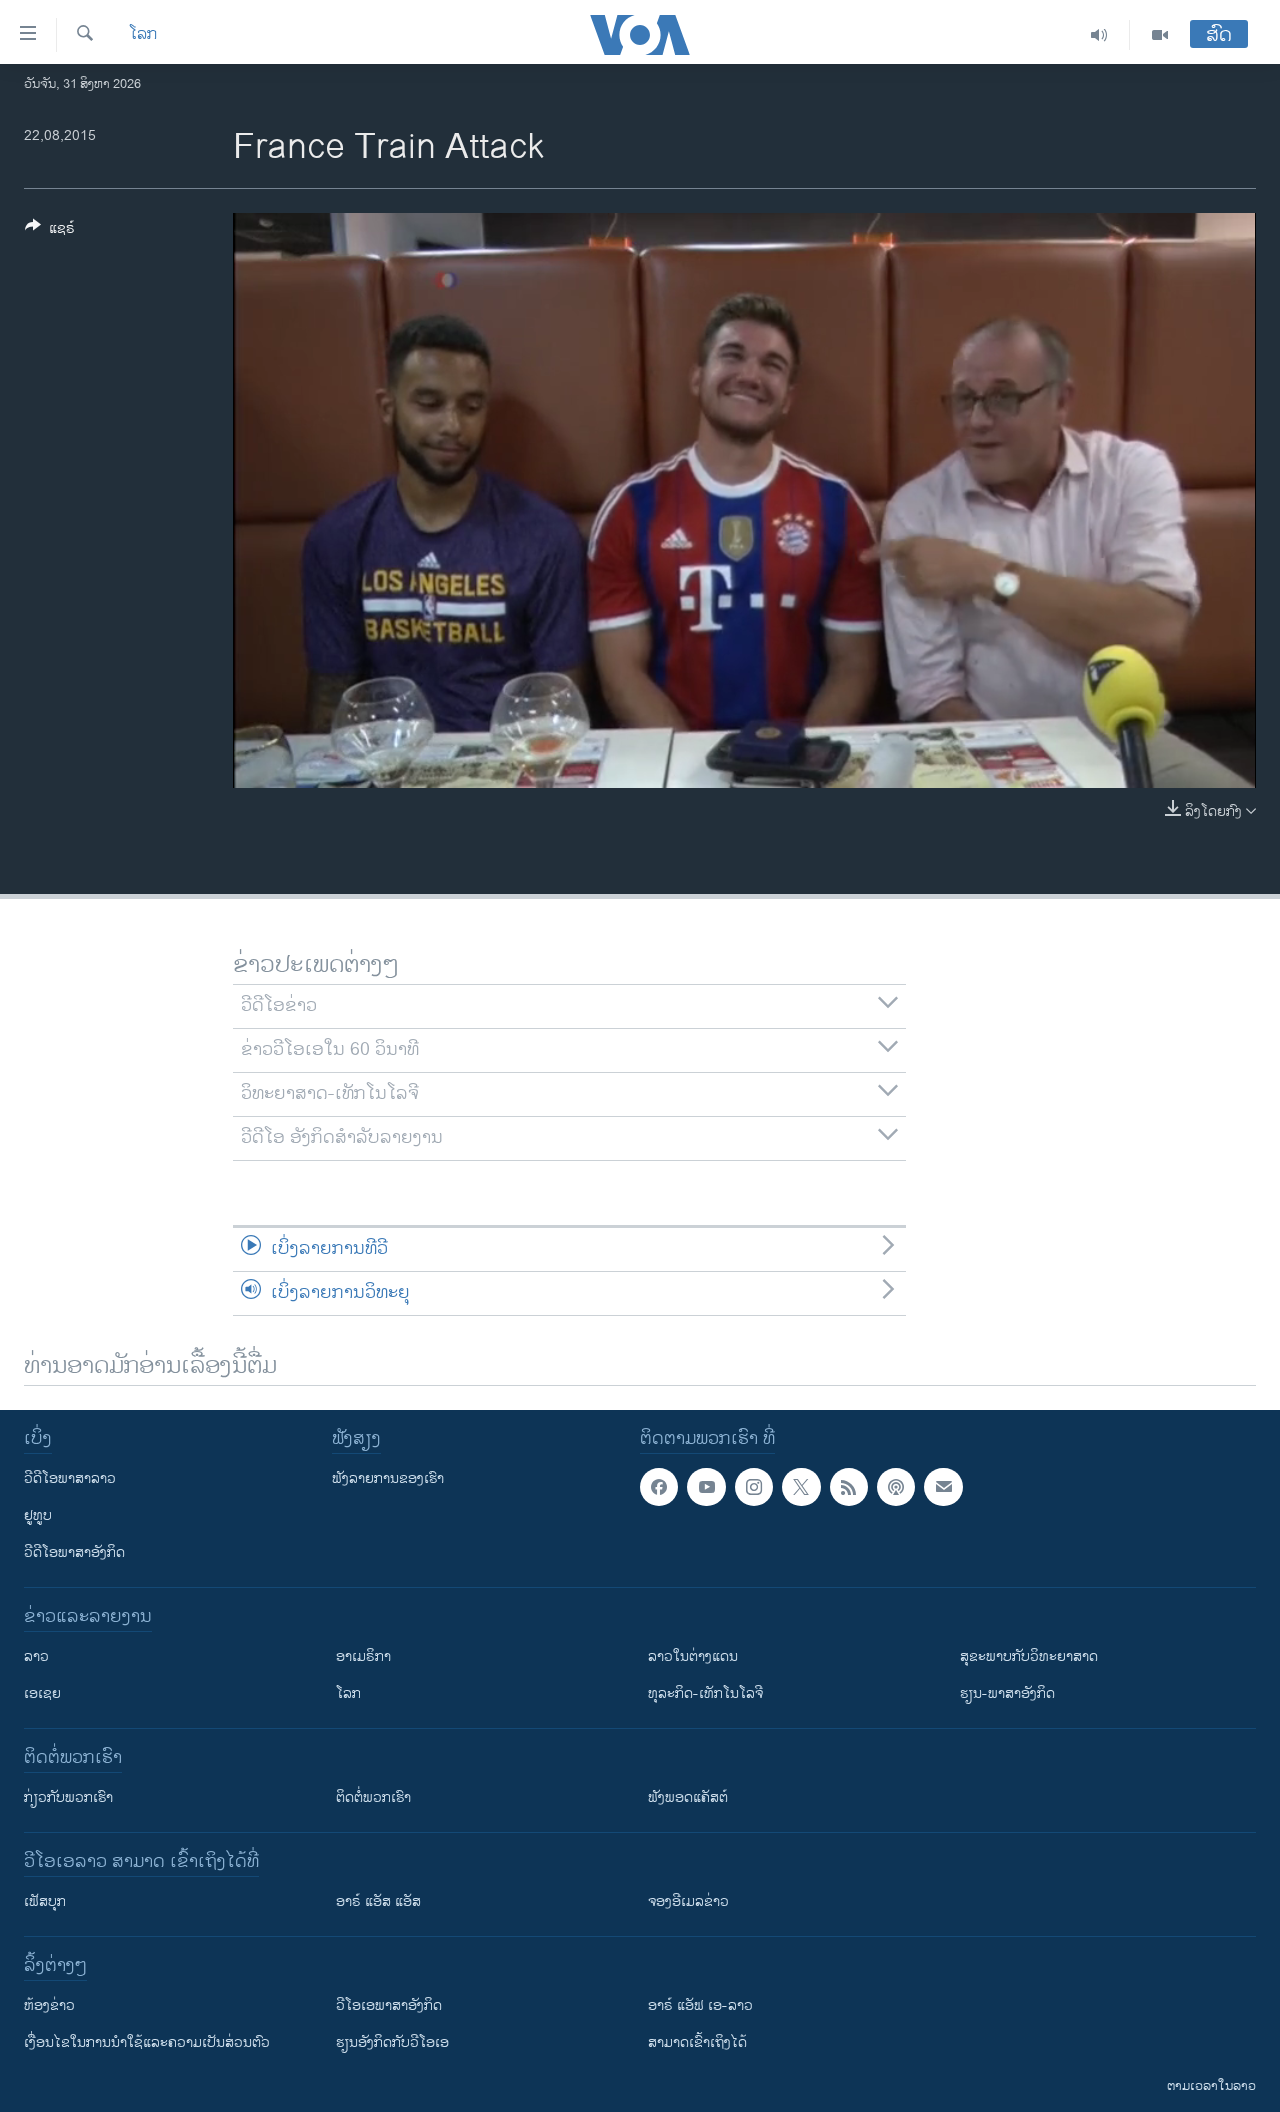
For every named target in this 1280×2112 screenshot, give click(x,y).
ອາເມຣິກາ (363, 1656)
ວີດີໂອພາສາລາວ (70, 1478)
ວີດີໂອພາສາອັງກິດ (74, 1552)
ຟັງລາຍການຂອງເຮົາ (388, 1478)
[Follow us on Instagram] (754, 1487)
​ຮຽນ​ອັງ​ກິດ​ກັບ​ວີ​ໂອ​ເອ (392, 2042)
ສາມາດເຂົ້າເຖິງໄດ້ (697, 2042)
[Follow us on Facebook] (659, 1487)
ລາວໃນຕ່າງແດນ (693, 1656)
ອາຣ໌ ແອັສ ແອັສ (378, 1901)
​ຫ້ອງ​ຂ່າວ (49, 2005)
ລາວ (36, 1656)
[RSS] (849, 1487)
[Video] (1160, 35)
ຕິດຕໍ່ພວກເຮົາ (373, 1797)
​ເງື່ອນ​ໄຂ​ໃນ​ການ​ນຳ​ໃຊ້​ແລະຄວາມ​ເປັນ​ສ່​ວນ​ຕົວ (147, 2042)
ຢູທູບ (38, 1515)
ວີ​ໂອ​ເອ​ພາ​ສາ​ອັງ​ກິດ (389, 2005)
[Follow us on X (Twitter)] (801, 1487)
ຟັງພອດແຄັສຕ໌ (688, 1797)
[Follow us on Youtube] (706, 1487)
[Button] (50, 231)
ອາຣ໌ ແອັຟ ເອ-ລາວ (700, 2005)
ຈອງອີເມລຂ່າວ (688, 1901)
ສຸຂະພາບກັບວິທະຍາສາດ (1029, 1656)
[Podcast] (896, 1487)
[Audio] (1099, 35)
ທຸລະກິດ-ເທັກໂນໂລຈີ (705, 1693)
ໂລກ (143, 35)
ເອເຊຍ (42, 1693)
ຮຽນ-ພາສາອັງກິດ (1007, 1693)
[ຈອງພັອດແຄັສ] (943, 1487)
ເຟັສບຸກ (45, 1901)
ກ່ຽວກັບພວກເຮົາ (68, 1797)
